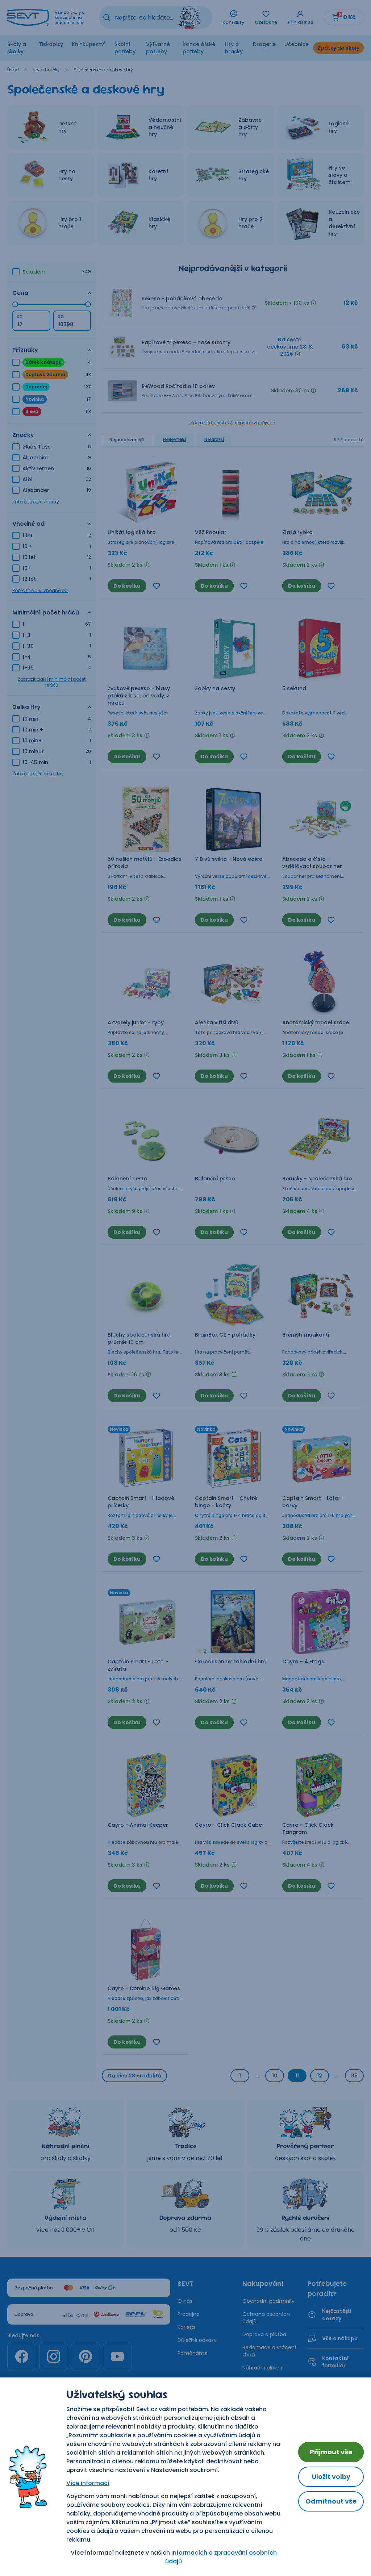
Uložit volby (331, 2477)
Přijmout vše (331, 2452)
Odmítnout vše (331, 2501)
